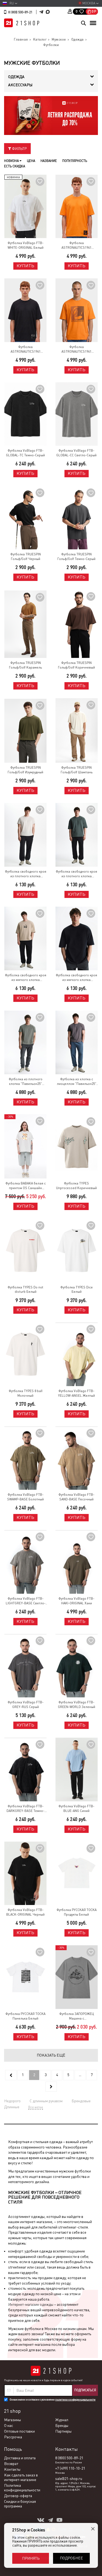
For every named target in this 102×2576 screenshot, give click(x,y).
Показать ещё (51, 2055)
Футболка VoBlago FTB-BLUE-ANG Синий (76, 1809)
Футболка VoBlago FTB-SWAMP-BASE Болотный (25, 1497)
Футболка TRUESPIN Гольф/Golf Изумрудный (25, 770)
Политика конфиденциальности (22, 2488)
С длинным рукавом (46, 2101)
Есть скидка (15, 166)
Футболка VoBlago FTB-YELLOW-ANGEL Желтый (76, 1393)
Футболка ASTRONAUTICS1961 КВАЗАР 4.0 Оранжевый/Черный (76, 350)
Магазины (13, 2420)
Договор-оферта (18, 2496)
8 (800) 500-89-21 (20, 12)
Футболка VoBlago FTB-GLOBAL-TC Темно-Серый (25, 453)
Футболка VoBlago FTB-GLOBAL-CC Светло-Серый (76, 453)
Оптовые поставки (19, 2431)
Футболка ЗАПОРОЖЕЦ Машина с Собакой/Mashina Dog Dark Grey (77, 2016)
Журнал (62, 2420)
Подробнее (71, 2558)
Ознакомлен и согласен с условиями (52, 2400)
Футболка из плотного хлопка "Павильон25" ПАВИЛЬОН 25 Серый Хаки (26, 1082)
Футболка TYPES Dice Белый (77, 1290)
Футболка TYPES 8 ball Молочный (26, 1393)
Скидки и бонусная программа (20, 2504)
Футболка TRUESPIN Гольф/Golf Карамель (25, 665)
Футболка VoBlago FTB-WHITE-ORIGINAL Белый (26, 245)
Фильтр (19, 149)
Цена (31, 161)
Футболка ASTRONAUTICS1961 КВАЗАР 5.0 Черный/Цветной (25, 350)
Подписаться (85, 2390)
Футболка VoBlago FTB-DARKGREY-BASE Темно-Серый (25, 1809)
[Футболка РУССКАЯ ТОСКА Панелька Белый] (26, 1977)
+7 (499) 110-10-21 (70, 2468)
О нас (9, 2426)
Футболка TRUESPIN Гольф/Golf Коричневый (76, 665)
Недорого (12, 2101)
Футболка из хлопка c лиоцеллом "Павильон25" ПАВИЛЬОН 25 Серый (77, 1082)
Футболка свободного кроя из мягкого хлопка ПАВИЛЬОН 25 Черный (76, 978)
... (80, 2075)
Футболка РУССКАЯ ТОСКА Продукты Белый (77, 1912)
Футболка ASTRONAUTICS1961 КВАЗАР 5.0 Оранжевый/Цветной (76, 246)
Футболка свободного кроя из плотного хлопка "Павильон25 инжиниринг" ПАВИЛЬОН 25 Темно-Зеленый (76, 874)
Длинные (12, 2107)
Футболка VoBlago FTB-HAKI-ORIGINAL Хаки (76, 1601)
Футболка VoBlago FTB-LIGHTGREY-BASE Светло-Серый (26, 1601)
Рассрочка (13, 2437)
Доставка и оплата (20, 2458)
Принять (31, 2558)
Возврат (11, 2464)
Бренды (62, 2426)
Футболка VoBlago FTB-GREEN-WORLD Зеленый (77, 1705)
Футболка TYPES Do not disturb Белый (25, 1290)
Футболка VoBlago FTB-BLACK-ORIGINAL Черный (25, 1912)
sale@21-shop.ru (69, 2479)
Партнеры (63, 2431)
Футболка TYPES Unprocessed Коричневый (76, 1186)
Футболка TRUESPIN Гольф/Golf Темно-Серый (76, 557)
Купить (25, 266)
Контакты (12, 2469)
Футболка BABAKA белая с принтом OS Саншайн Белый (26, 1186)
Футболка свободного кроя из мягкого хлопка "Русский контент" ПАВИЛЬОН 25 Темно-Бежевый (26, 978)
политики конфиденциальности (75, 2400)
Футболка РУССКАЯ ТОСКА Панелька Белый (25, 2016)
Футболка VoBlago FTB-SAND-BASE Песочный (76, 1497)
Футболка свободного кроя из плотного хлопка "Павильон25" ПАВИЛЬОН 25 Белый (26, 874)
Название (49, 161)
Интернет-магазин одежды (31, 2304)
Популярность (75, 161)
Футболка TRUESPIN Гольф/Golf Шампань (77, 770)
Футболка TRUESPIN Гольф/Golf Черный (26, 557)
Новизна (12, 161)
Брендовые (81, 2101)
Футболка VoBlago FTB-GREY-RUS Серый (26, 1705)
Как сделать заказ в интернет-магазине (21, 2477)
